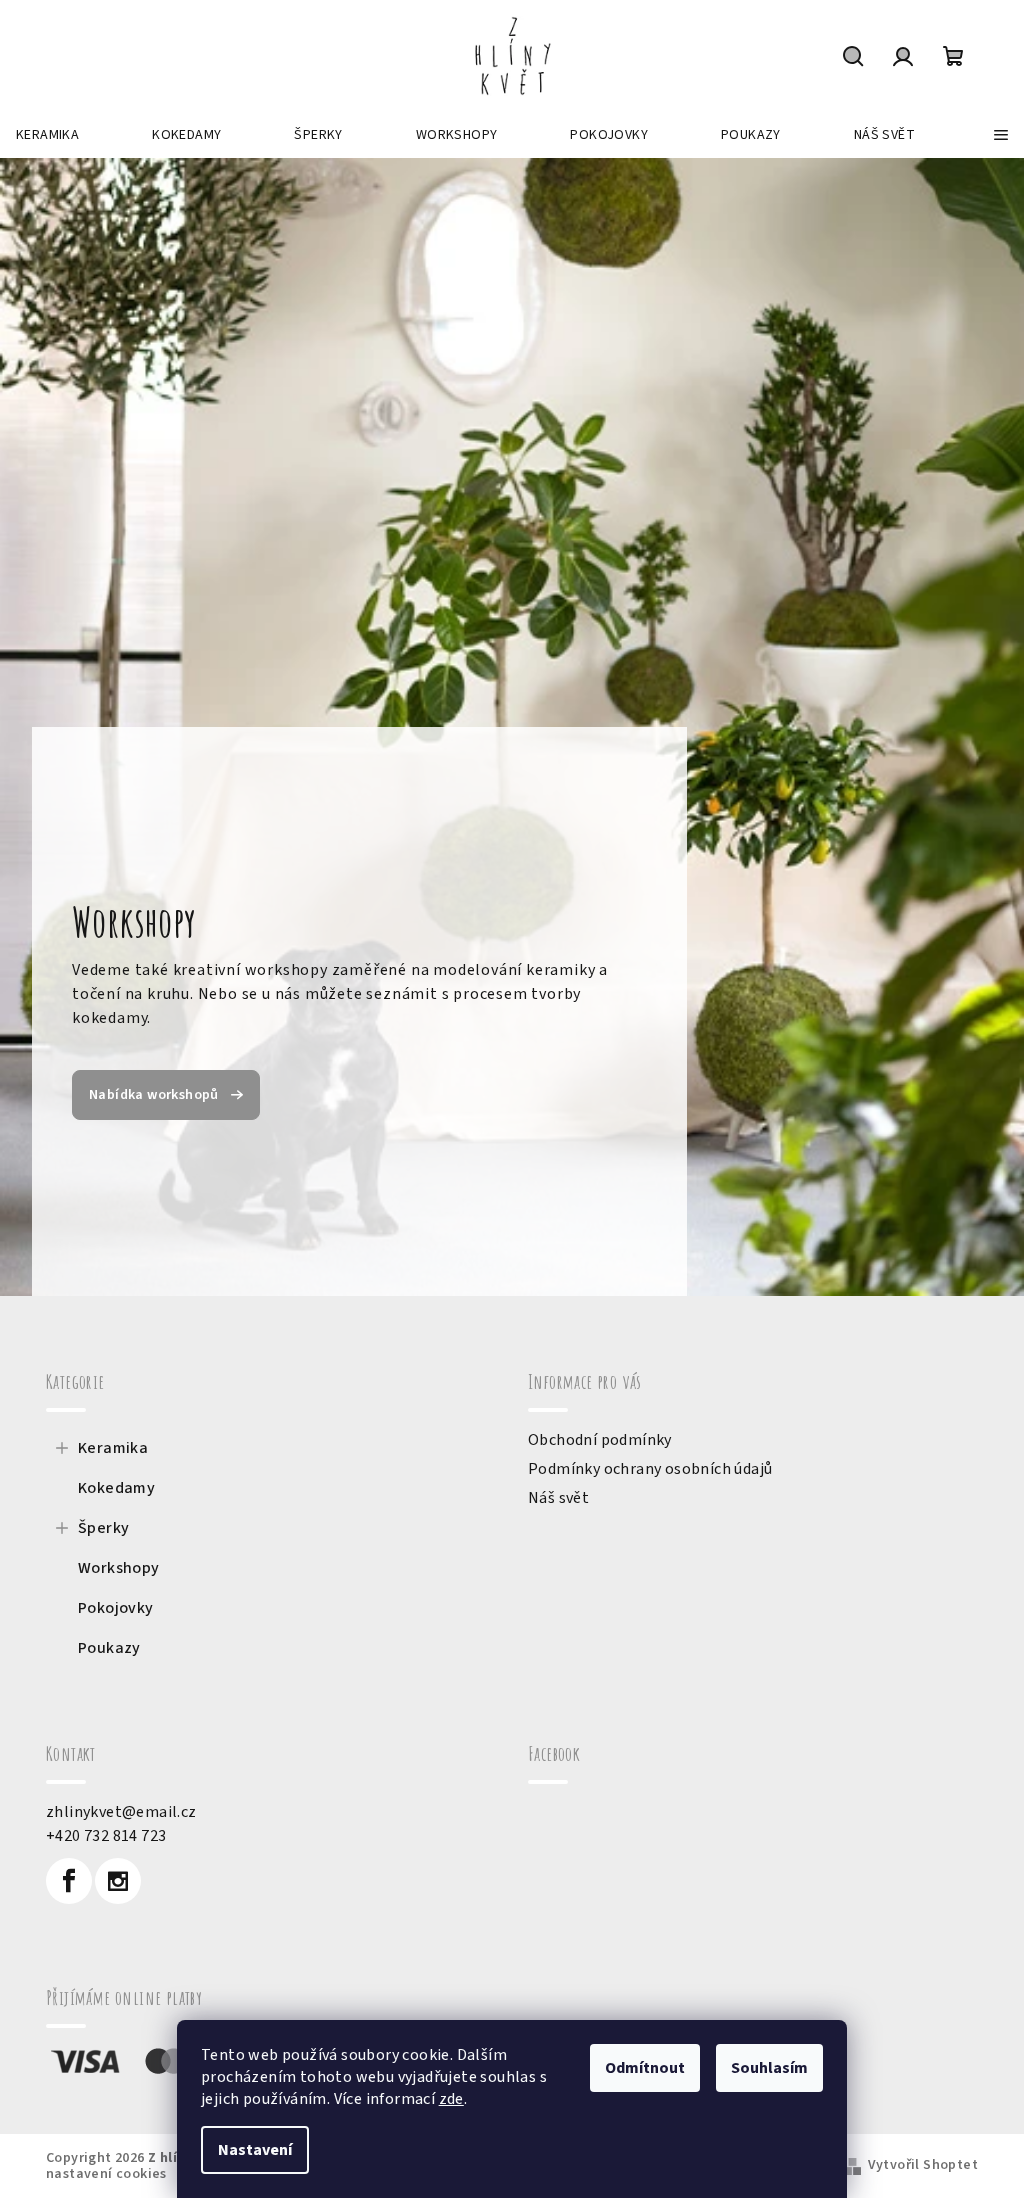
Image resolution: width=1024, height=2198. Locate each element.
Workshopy (119, 1568)
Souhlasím (769, 2068)
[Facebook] (69, 1881)
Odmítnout (645, 2068)
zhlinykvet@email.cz (121, 1812)
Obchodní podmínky (600, 1440)
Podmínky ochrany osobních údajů (650, 1469)
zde (451, 2099)
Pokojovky (116, 1608)
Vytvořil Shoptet (923, 2165)
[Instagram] (118, 1881)
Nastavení (255, 2150)
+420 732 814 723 (106, 1836)
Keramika (113, 1448)
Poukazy (109, 1648)
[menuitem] (47, 135)
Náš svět (558, 1498)
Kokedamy (116, 1488)
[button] (51, 727)
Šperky (103, 1528)
